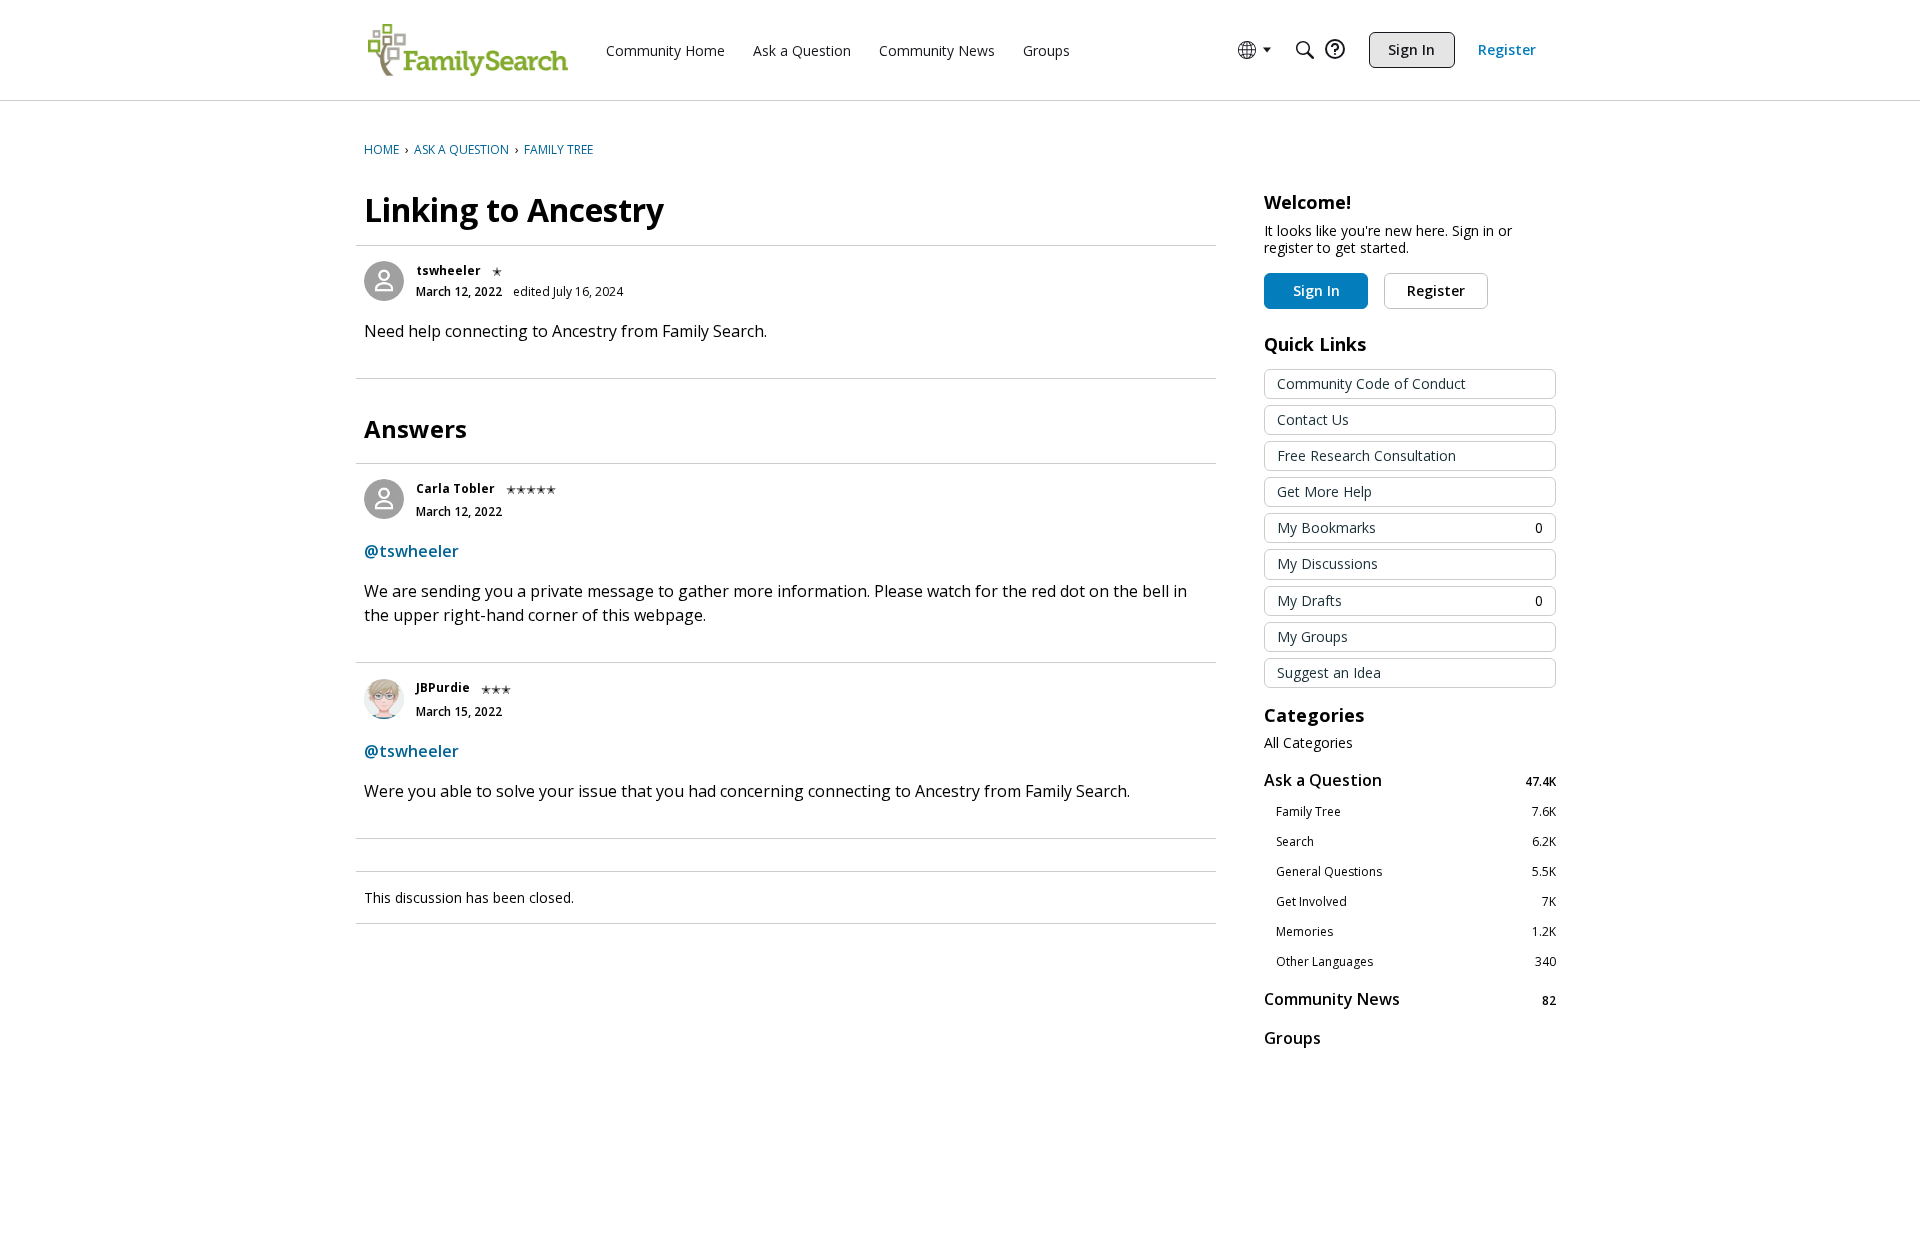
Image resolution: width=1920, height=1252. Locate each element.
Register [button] (1436, 290)
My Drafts (1410, 600)
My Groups (1312, 636)
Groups (1292, 1038)
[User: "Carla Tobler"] (384, 499)
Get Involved (1416, 902)
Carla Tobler (455, 488)
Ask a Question (1410, 780)
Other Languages (1416, 962)
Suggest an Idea (1329, 672)
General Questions (1416, 872)
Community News (1410, 999)
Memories (1416, 932)
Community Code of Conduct (1371, 383)
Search (1416, 842)
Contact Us (1313, 419)
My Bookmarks (1410, 527)
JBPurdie (443, 687)
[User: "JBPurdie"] (384, 699)
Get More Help (1324, 491)
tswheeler (448, 270)
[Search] (1305, 50)
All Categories (1308, 743)
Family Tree (1416, 812)
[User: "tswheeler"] (384, 281)
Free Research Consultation (1366, 455)
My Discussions (1327, 563)
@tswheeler (411, 551)
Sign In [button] (1316, 290)
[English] (468, 50)
